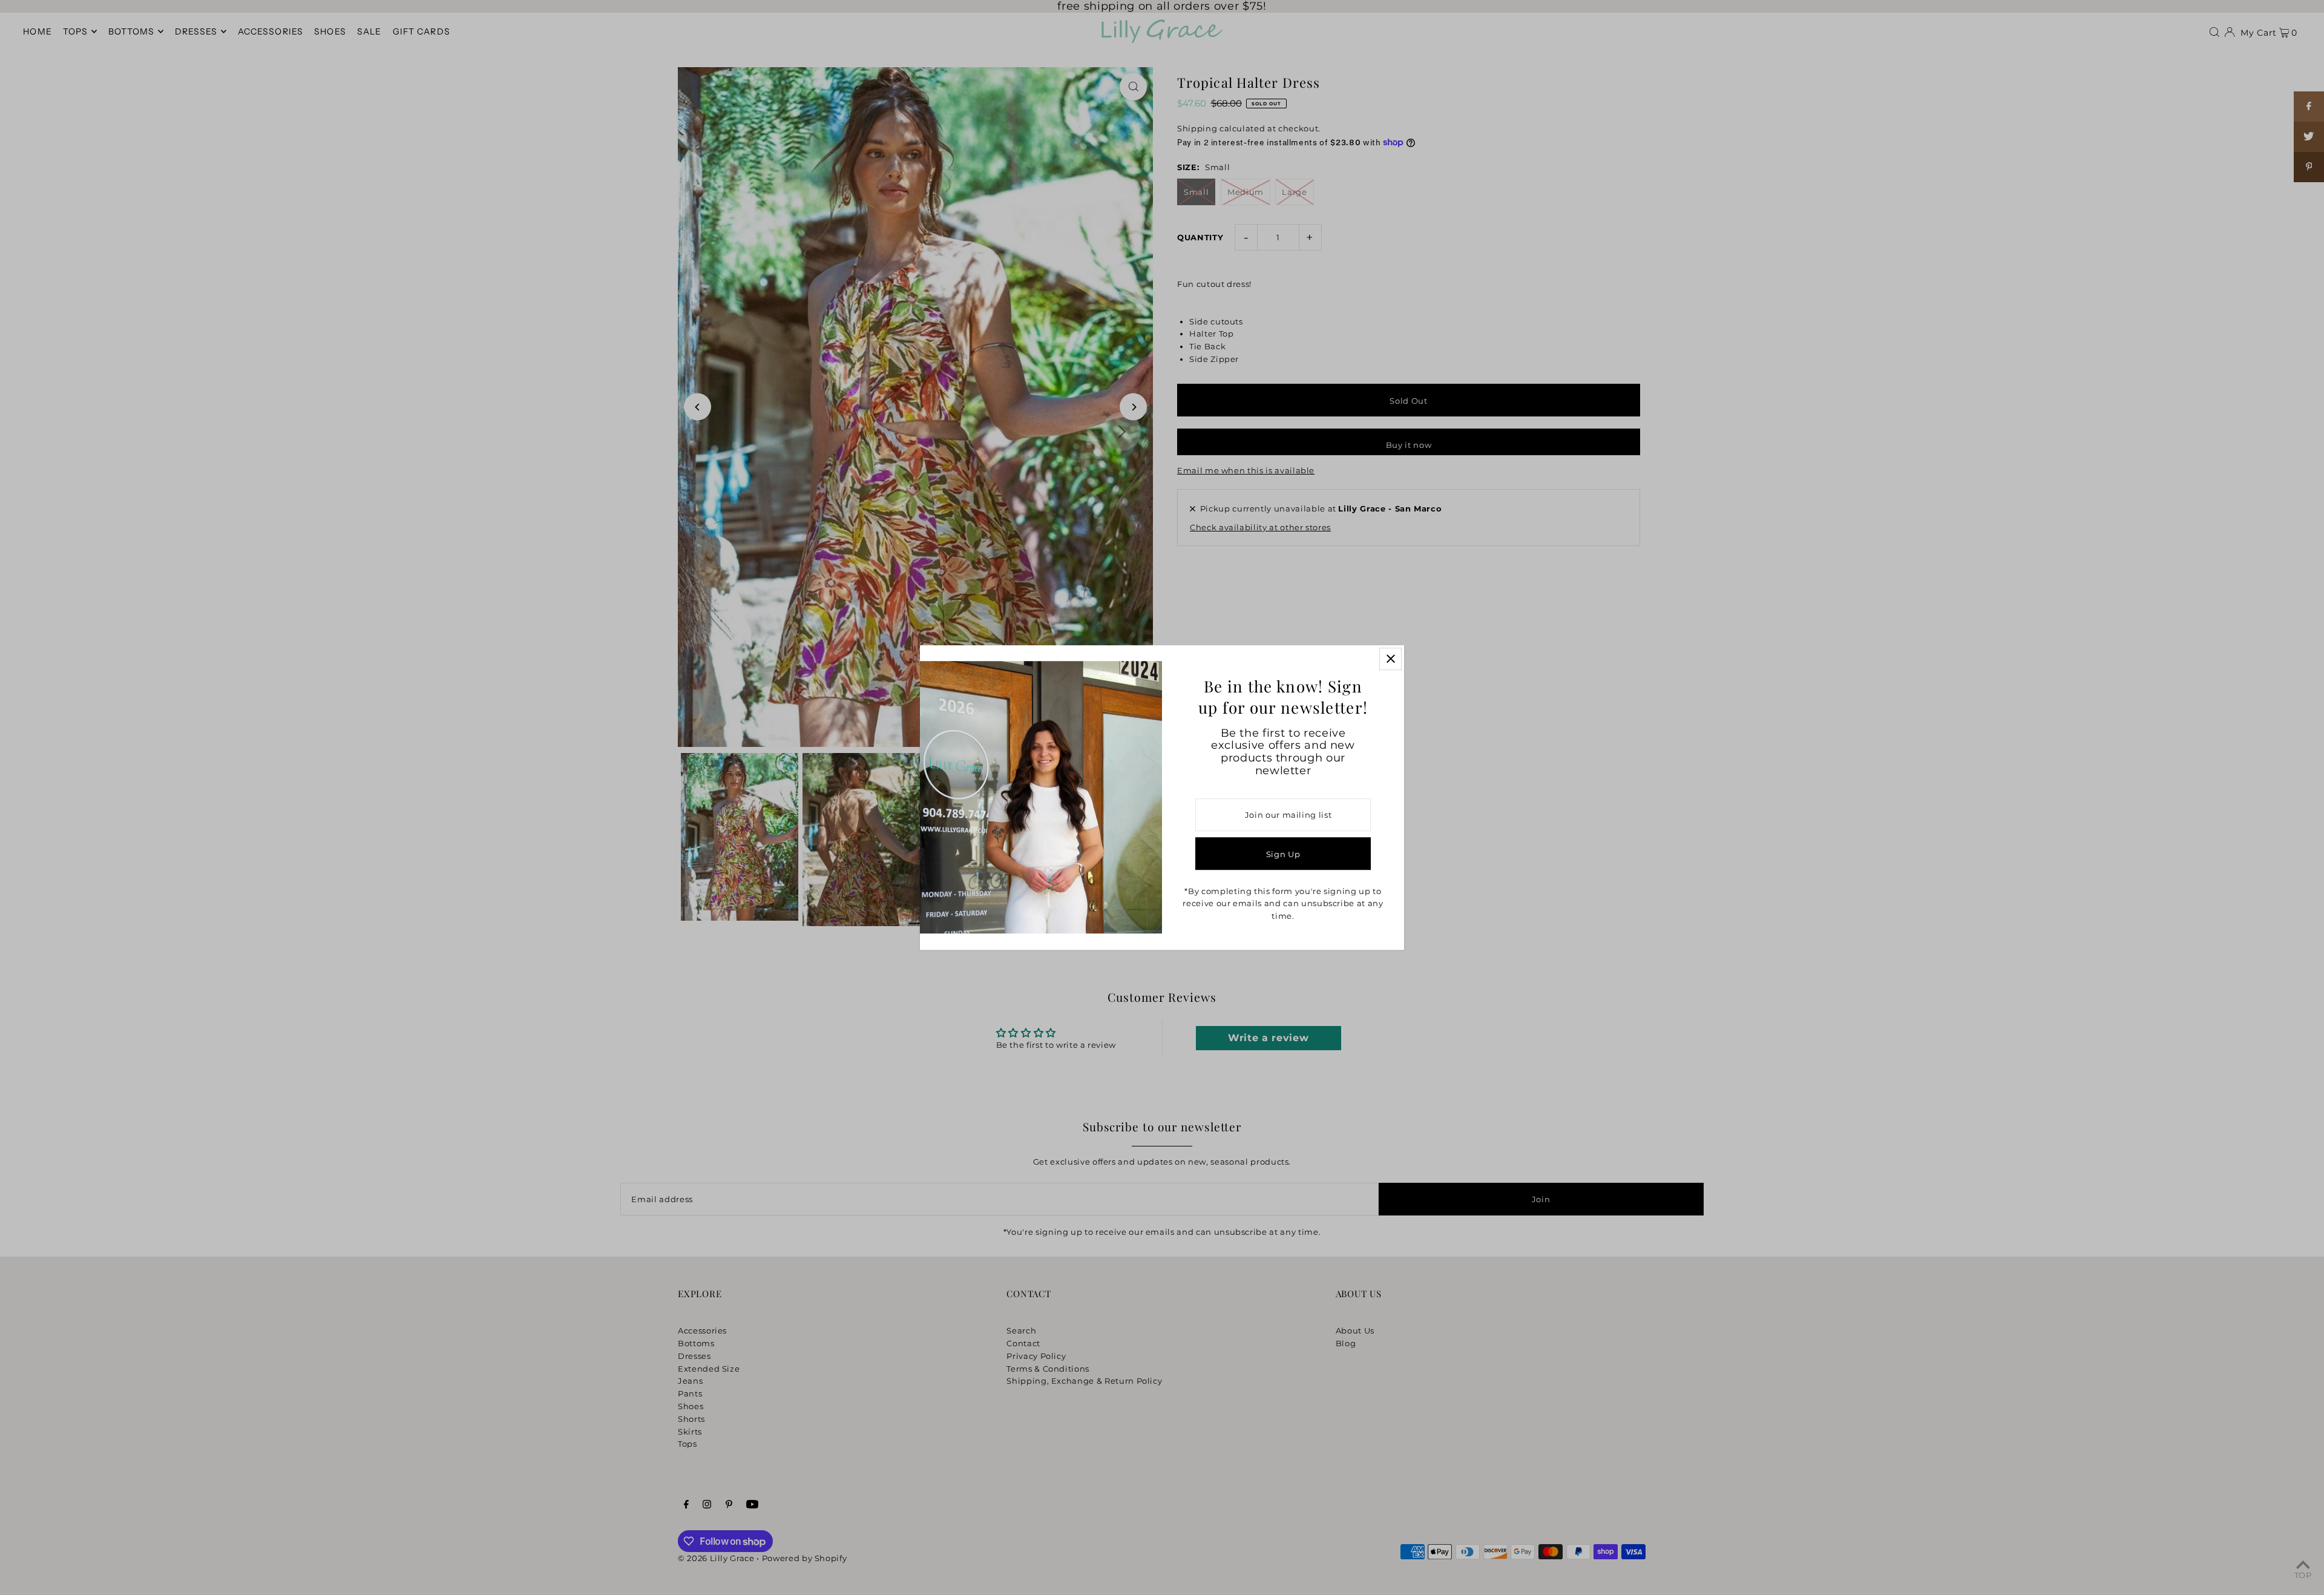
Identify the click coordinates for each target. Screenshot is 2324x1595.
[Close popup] (1390, 659)
